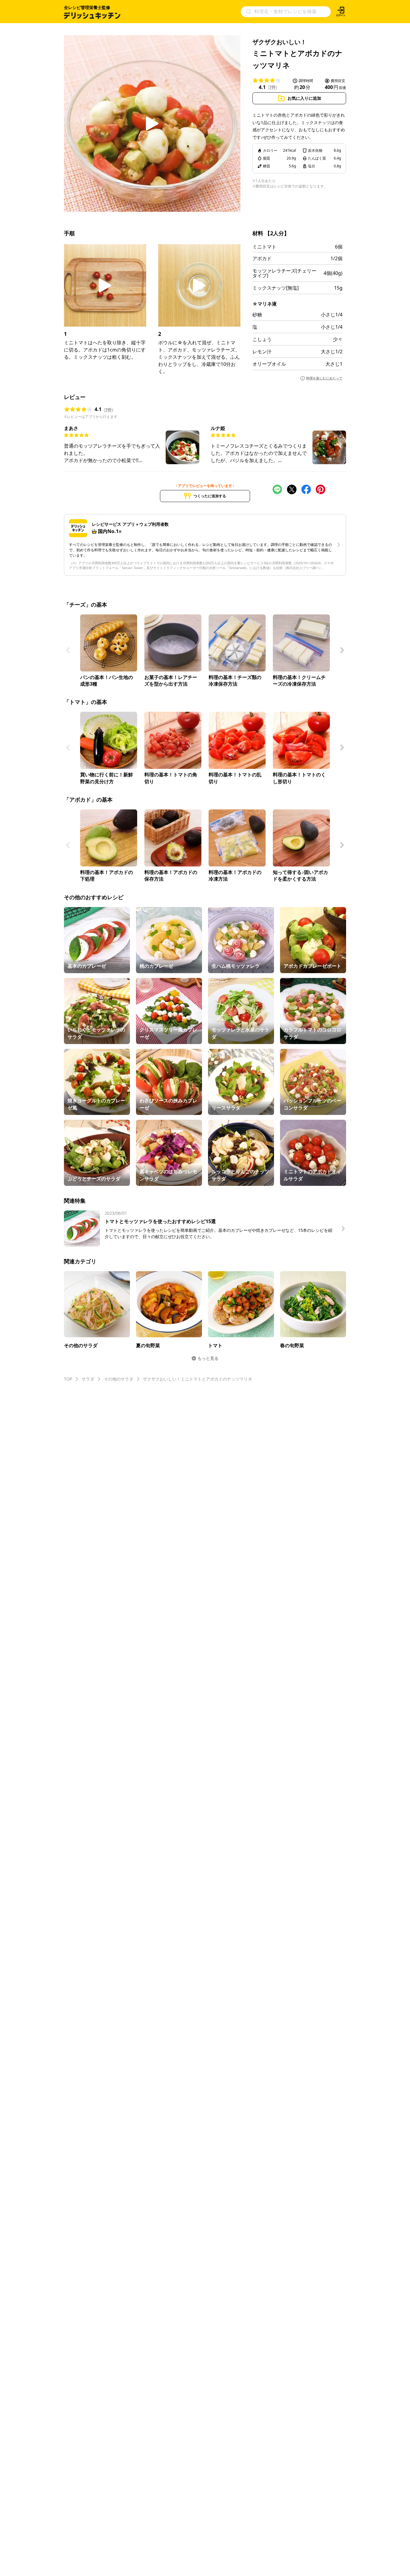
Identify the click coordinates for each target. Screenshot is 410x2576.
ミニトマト (264, 247)
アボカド (262, 258)
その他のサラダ (119, 1379)
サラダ (88, 1379)
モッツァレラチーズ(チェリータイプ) (284, 273)
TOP (68, 1379)
